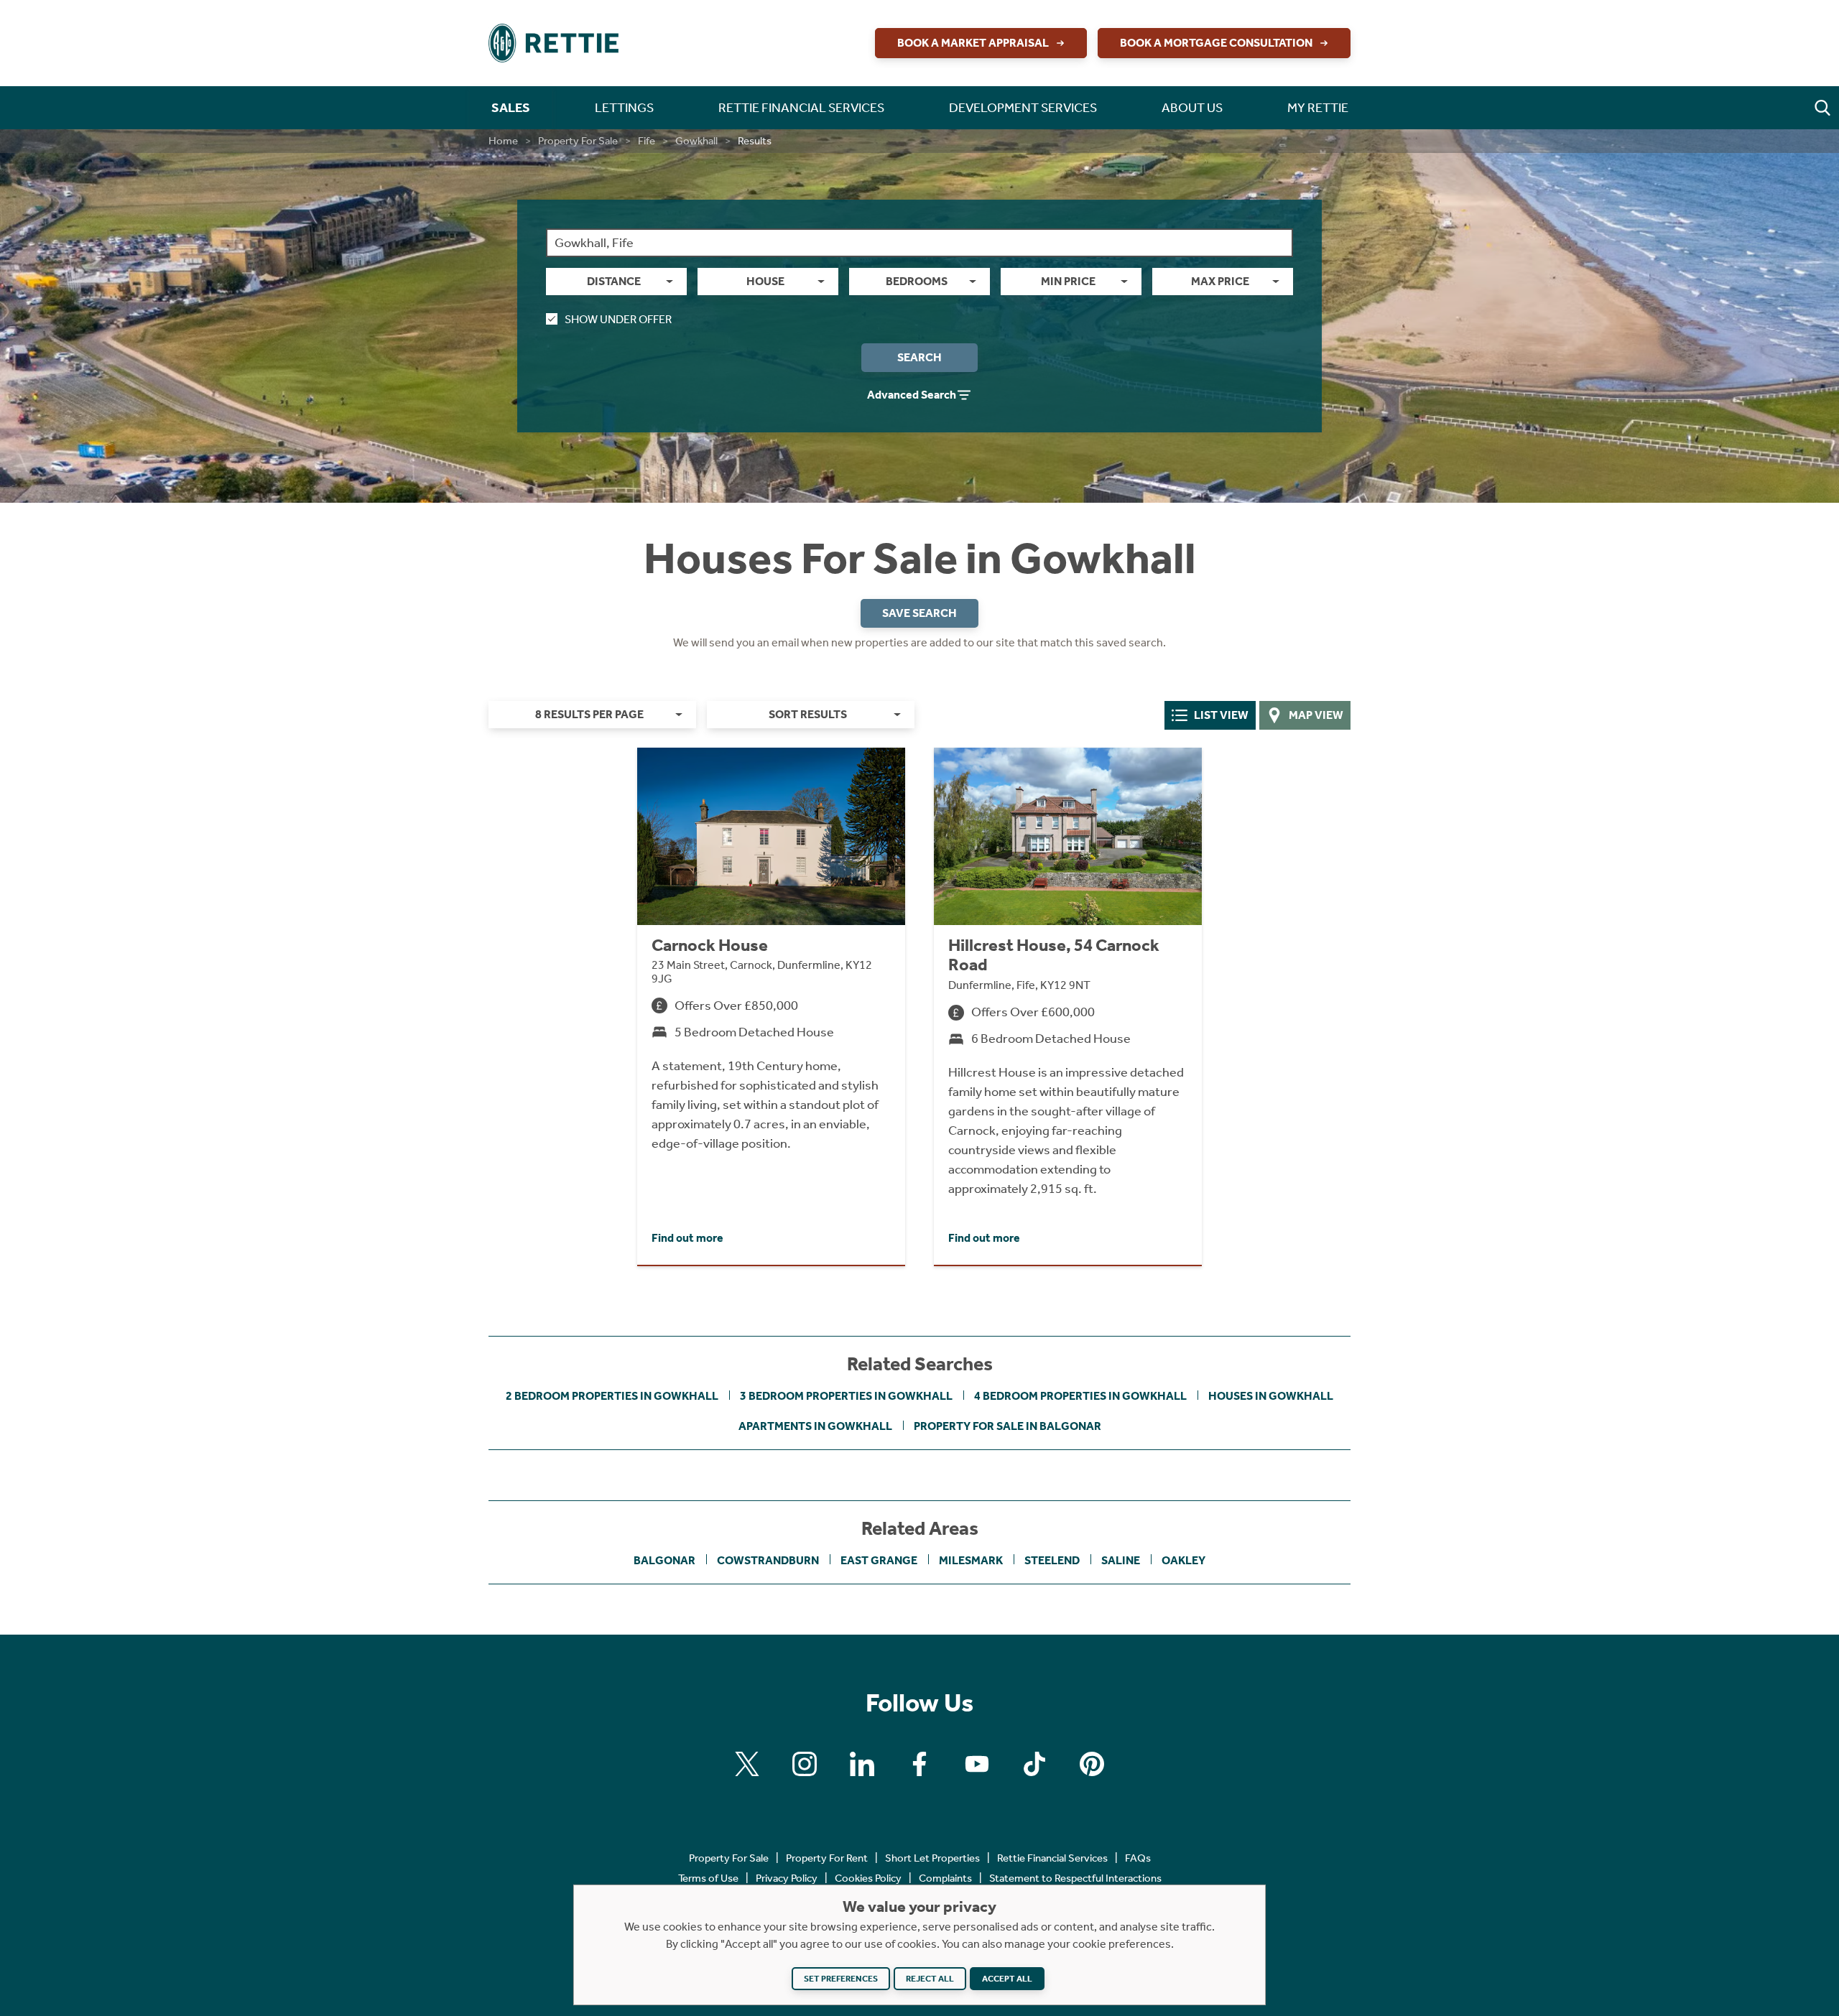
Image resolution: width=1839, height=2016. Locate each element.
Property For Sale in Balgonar (1007, 1426)
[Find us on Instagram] (805, 1764)
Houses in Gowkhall (1271, 1396)
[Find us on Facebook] (919, 1764)
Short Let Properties (932, 1858)
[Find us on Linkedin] (862, 1764)
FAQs (1138, 1858)
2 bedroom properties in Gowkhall (612, 1396)
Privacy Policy (787, 1878)
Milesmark (971, 1560)
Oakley (1183, 1560)
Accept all (1007, 1979)
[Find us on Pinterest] (1092, 1764)
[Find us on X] (747, 1764)
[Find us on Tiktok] (1034, 1764)
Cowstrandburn (768, 1560)
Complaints (945, 1878)
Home (503, 141)
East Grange (879, 1560)
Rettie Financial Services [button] (801, 108)
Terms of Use (708, 1878)
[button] (1822, 108)
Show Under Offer (618, 319)
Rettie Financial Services (1052, 1858)
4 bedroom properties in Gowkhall (1080, 1396)
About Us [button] (1192, 108)
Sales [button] (511, 108)
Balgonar (664, 1560)
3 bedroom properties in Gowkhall (846, 1396)
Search (919, 357)
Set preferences (841, 1979)
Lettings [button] (624, 108)
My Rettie (1318, 108)
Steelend (1052, 1560)
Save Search (919, 613)
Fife (647, 141)
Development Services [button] (1023, 108)
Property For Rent (827, 1858)
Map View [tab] (1316, 715)
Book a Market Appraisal (973, 43)
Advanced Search (912, 395)
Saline (1121, 1560)
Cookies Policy (868, 1878)
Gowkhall (696, 141)
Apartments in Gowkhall (815, 1426)
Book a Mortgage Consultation (1216, 43)
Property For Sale (578, 141)
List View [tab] (1221, 715)
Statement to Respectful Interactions (1075, 1878)
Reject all (930, 1979)
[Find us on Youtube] (977, 1764)
